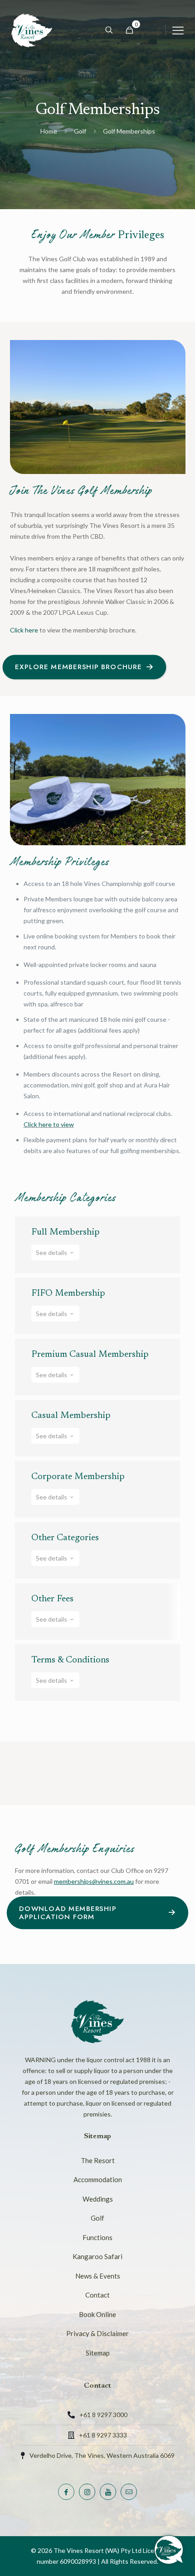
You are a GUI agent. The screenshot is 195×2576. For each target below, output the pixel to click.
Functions (97, 2237)
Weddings (98, 2199)
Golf (80, 131)
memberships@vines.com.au (94, 1881)
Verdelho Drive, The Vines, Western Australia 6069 (102, 2455)
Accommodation (98, 2179)
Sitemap (98, 2353)
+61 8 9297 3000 (103, 2415)
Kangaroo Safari (97, 2256)
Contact (97, 2295)
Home (49, 131)
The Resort (98, 2160)
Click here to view (49, 1124)
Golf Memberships (129, 131)
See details (52, 1252)
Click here (24, 630)
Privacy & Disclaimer (97, 2333)
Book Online (97, 2314)
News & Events (98, 2276)
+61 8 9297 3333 (103, 2435)
